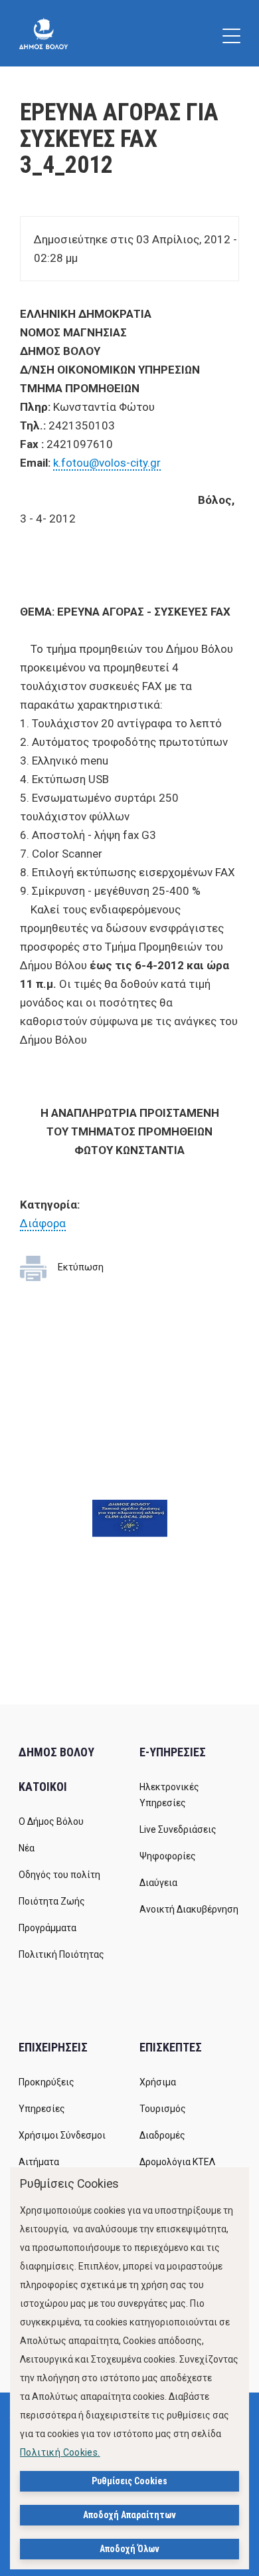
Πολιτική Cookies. (60, 2452)
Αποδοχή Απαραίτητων (129, 2515)
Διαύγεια (158, 1883)
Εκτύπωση (81, 1267)
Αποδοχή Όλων (129, 2549)
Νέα (27, 1848)
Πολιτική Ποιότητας (61, 1954)
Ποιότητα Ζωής (52, 1901)
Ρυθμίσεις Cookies (129, 2481)
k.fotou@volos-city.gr (107, 463)
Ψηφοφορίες (168, 1856)
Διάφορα (43, 1223)
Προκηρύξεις (46, 2082)
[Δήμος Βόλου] (43, 33)
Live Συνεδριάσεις (178, 1829)
